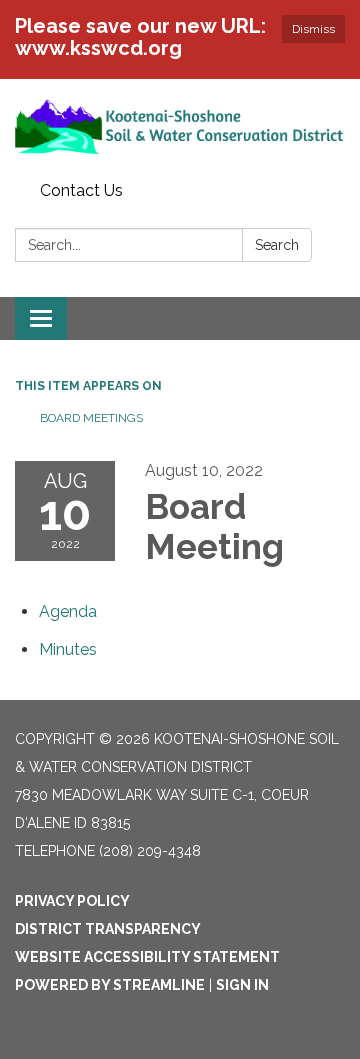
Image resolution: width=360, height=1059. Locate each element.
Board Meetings (91, 418)
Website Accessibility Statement (147, 957)
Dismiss (313, 29)
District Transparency (108, 929)
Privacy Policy (72, 901)
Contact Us (81, 190)
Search (277, 245)
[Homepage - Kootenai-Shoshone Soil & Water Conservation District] (180, 126)
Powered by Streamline (110, 985)
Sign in (242, 985)
